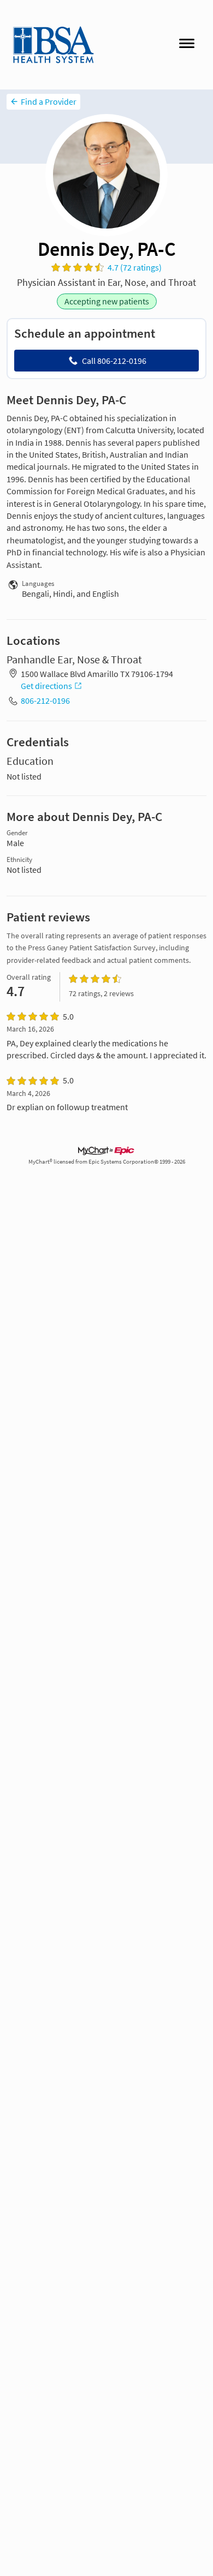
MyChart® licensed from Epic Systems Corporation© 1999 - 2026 (107, 1162)
